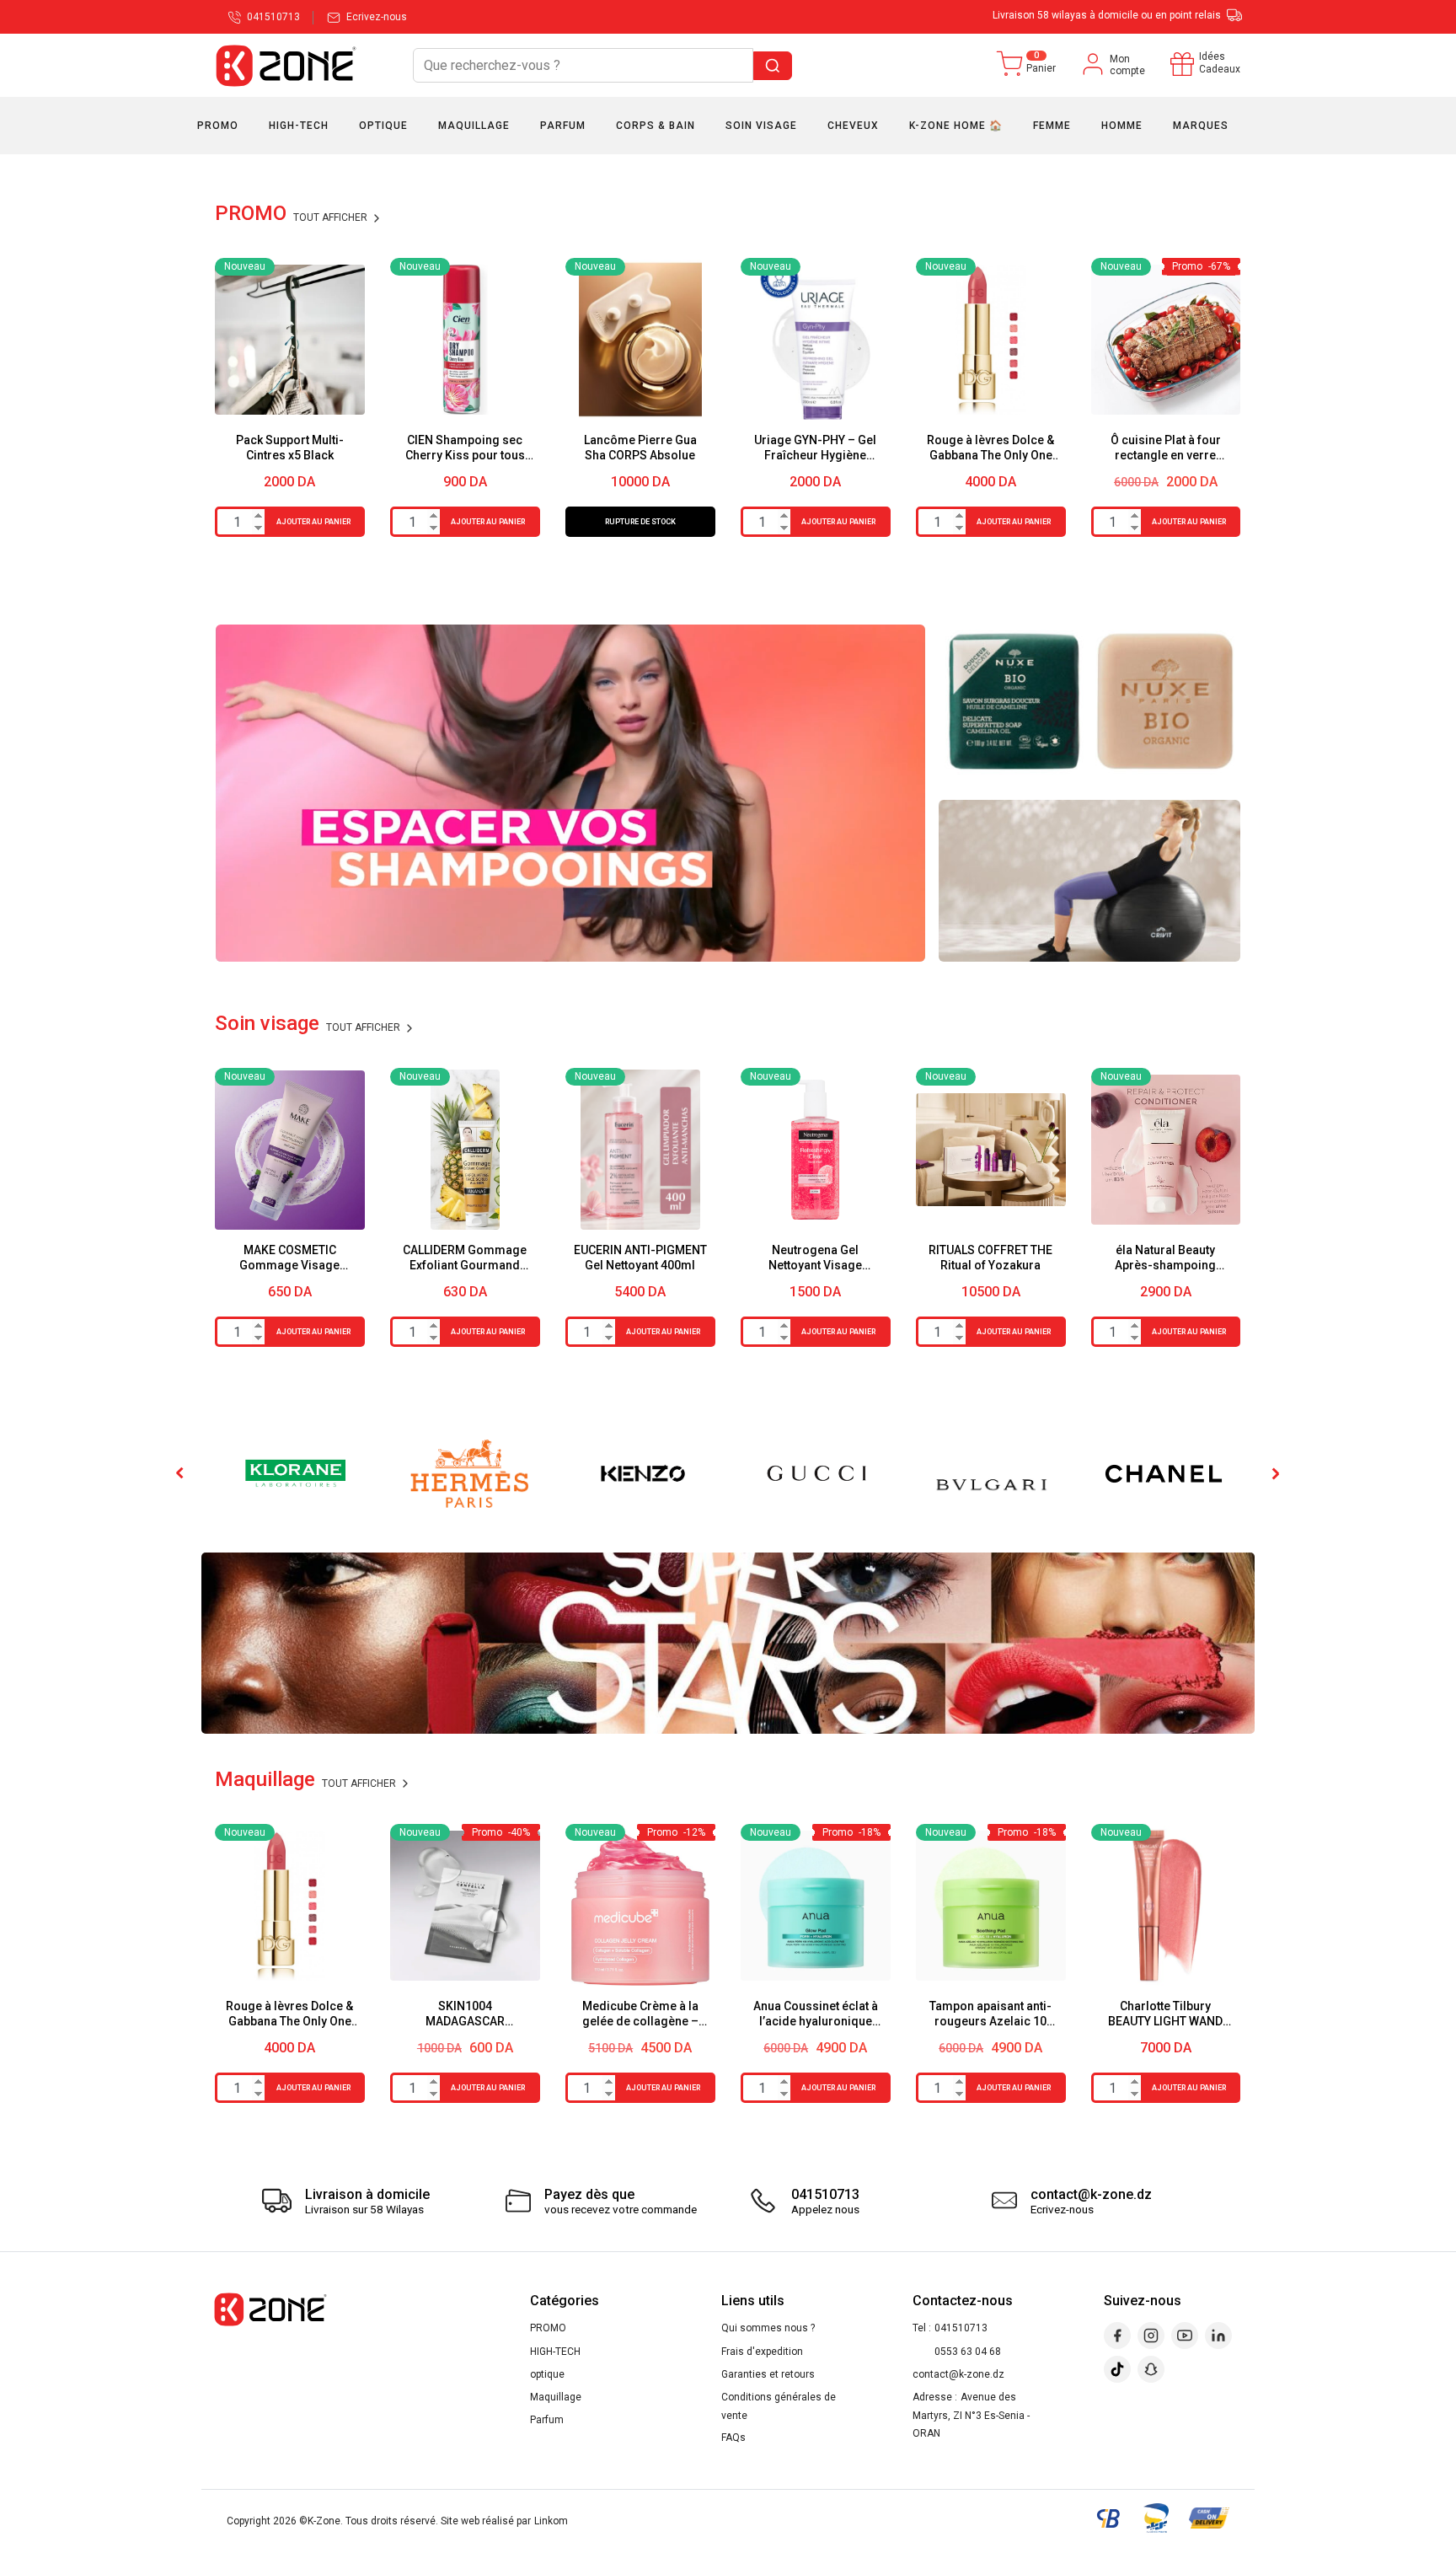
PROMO (548, 2328)
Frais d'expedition (762, 2352)
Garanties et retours (768, 2374)
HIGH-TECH (555, 2352)
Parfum (547, 2420)
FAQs (733, 2438)
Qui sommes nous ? (768, 2328)
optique (547, 2374)
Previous (181, 1473)
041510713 (961, 2328)
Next (1275, 1473)
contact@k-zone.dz (958, 2374)
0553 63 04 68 (968, 2352)
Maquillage (556, 2397)
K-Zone (324, 2521)
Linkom (551, 2521)
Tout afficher (332, 217)
